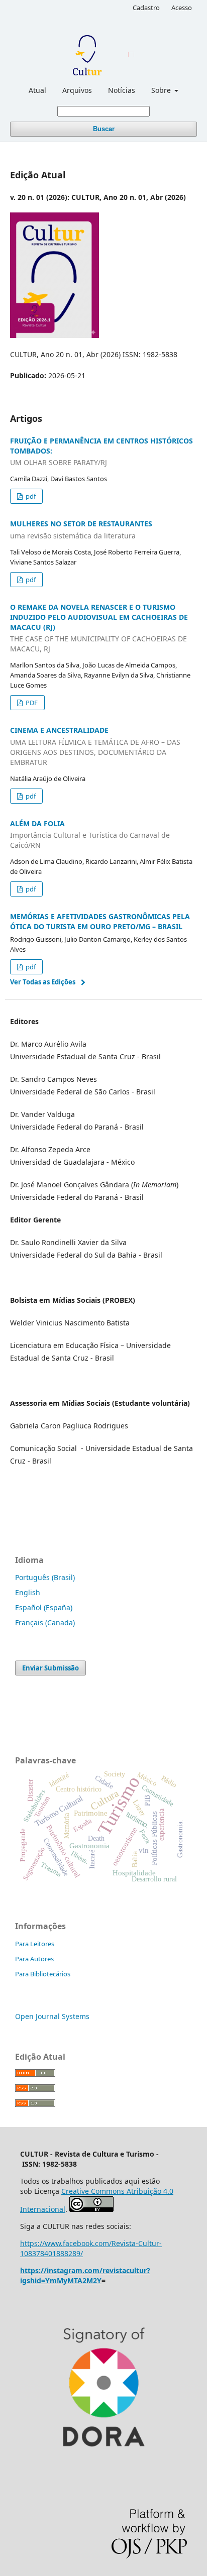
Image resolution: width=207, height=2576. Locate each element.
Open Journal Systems (52, 2016)
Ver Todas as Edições (43, 982)
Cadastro (146, 8)
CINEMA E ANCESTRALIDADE (95, 746)
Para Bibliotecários (43, 1974)
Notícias (122, 90)
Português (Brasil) (45, 1577)
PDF (31, 703)
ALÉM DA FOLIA (90, 834)
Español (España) (44, 1607)
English (28, 1592)
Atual (37, 90)
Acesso (182, 8)
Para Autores (34, 1959)
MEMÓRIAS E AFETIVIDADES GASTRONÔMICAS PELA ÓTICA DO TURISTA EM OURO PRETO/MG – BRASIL (100, 921)
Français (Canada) (45, 1622)
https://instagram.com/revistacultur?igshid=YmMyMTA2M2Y (85, 2275)
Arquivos (77, 90)
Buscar (104, 129)
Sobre (162, 90)
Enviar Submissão (50, 1668)
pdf (30, 496)
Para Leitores (35, 1944)
